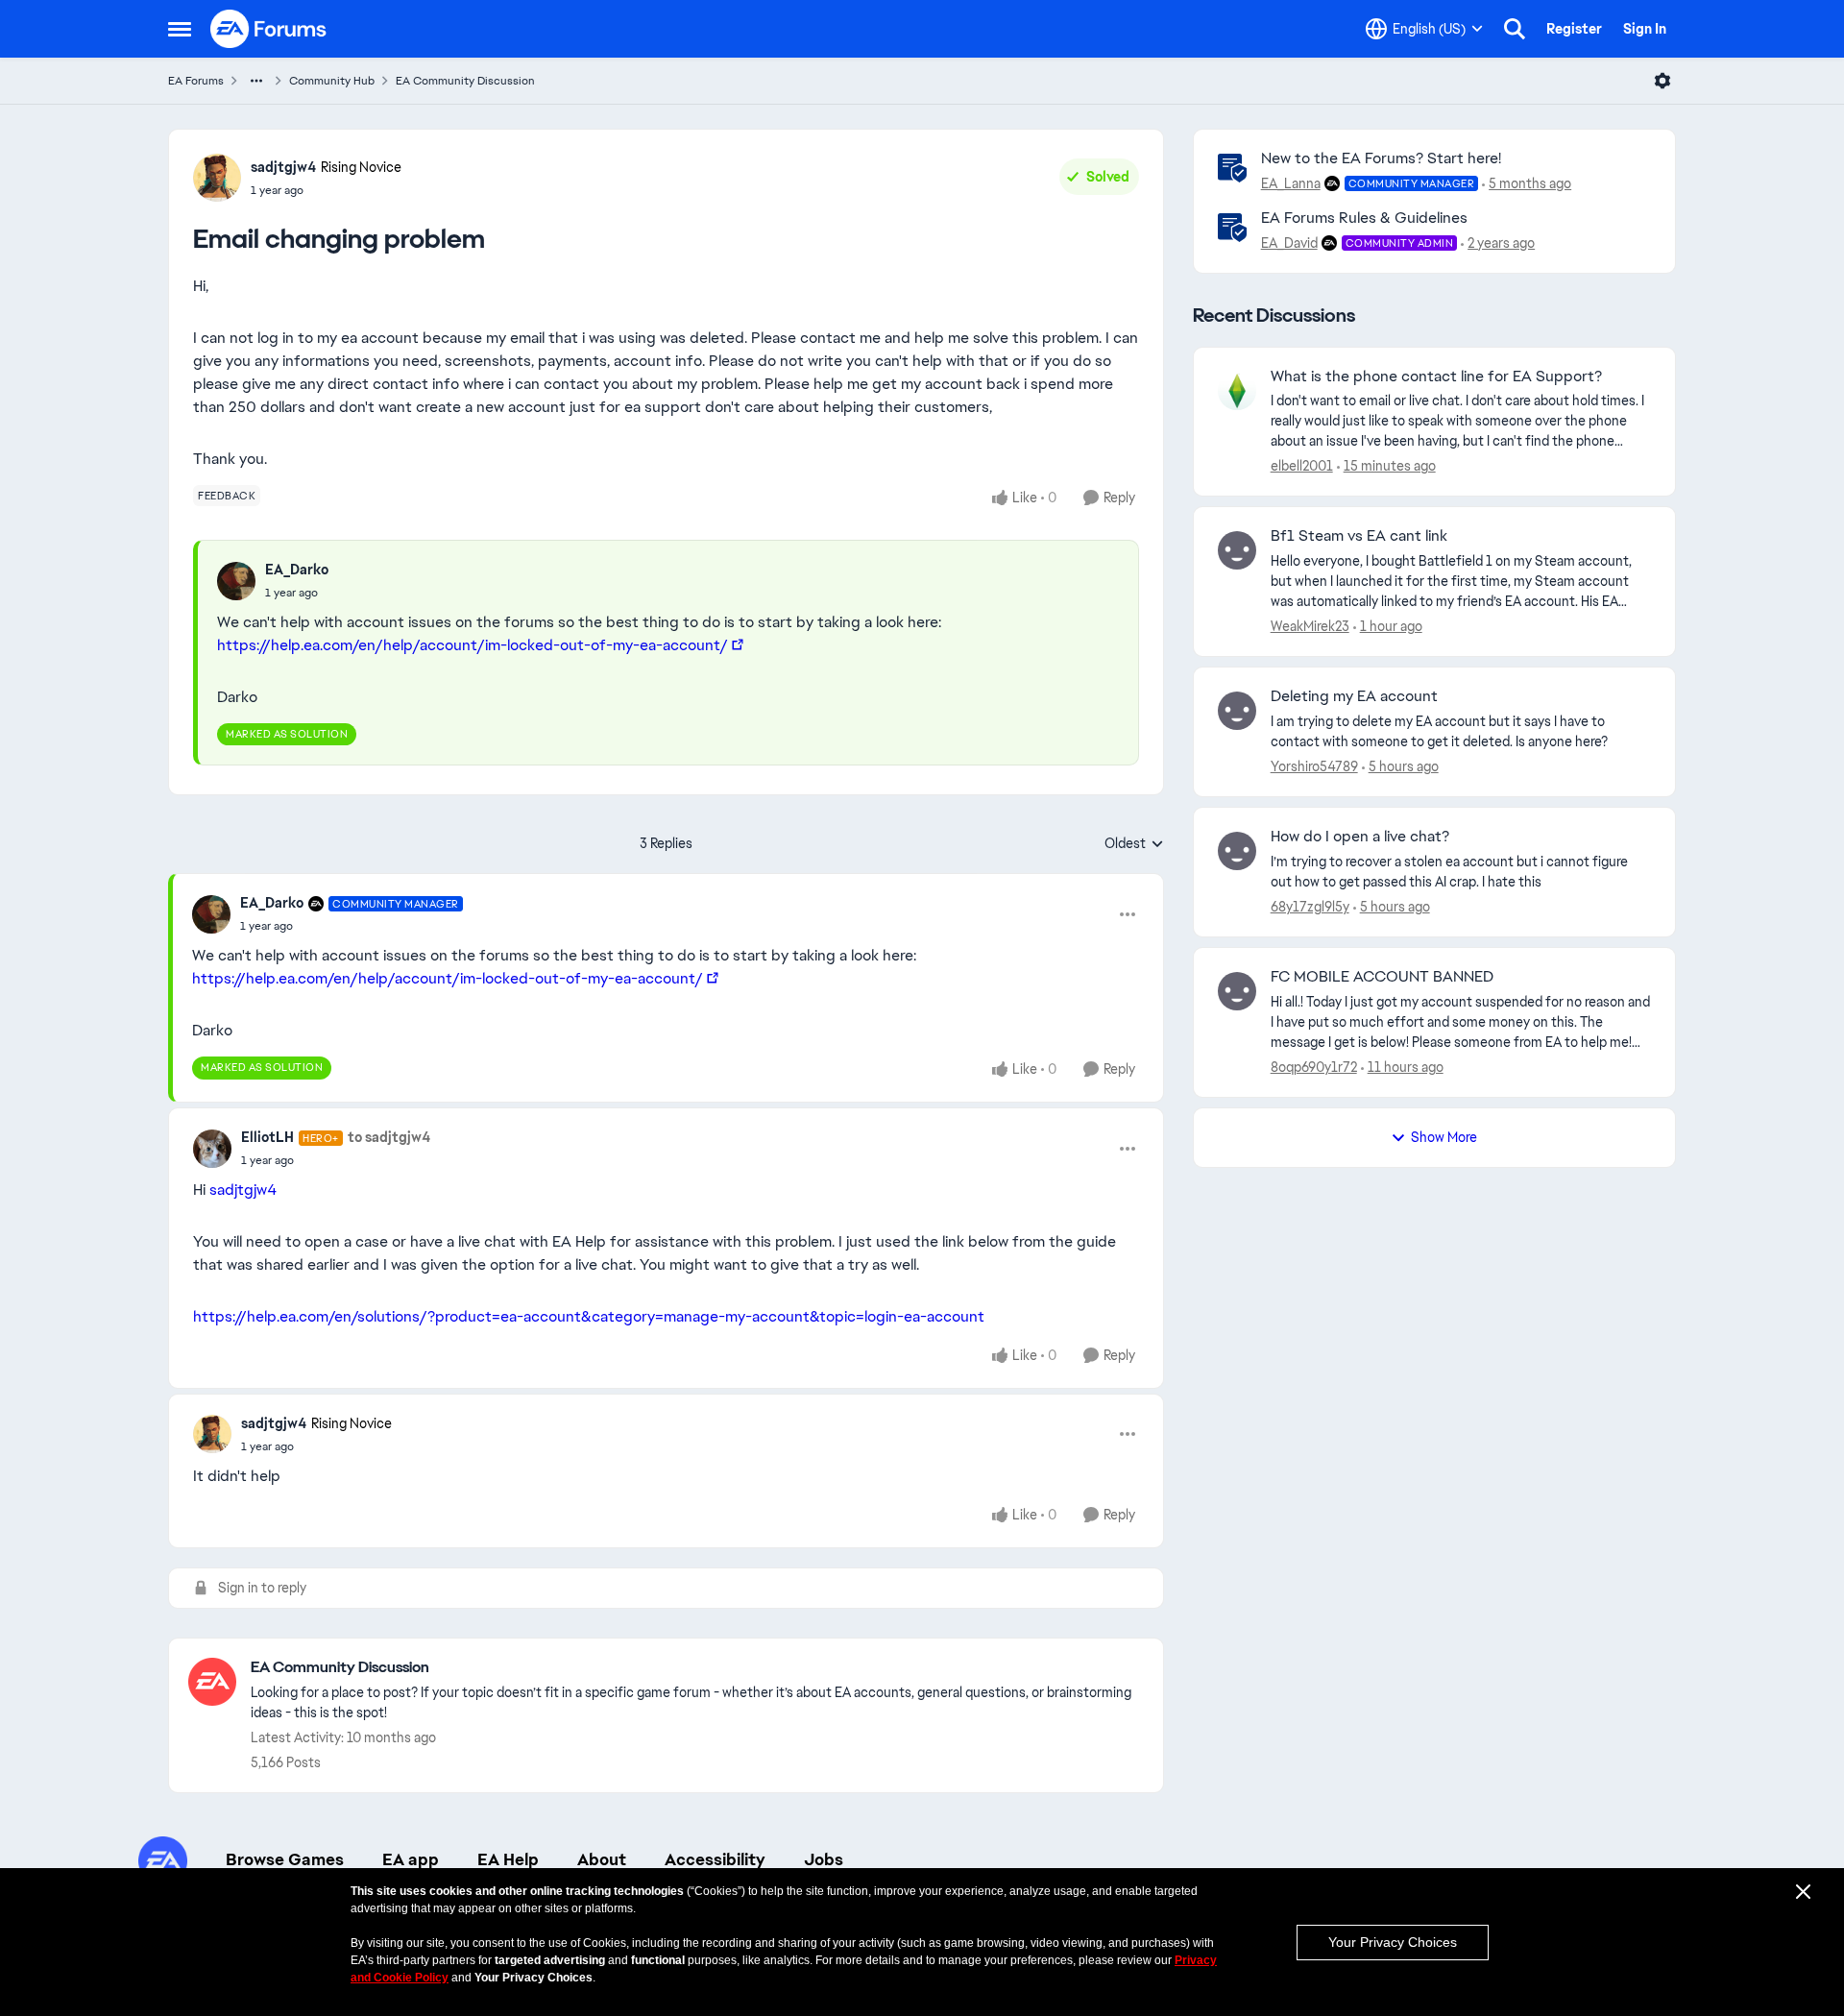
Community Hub (332, 81)
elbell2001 (1302, 466)
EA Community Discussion (465, 81)
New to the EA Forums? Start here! (1381, 158)
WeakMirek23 (1310, 626)
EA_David (1289, 243)
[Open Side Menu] (180, 29)
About (602, 1859)
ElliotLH (267, 1137)
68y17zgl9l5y (1310, 907)
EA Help (508, 1859)
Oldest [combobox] (1134, 844)
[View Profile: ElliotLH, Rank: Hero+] (212, 1149)
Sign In (1645, 29)
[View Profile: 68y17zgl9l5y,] (1237, 851)
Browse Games (285, 1859)
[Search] (1515, 29)
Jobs (824, 1859)
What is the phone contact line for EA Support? (1436, 376)
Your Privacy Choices (1393, 1942)
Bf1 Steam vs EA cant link (1359, 536)
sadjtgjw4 (283, 167)
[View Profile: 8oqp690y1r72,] (1237, 991)
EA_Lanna (1291, 183)
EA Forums (196, 81)
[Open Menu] (1662, 81)
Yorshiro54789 (1314, 766)
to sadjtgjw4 (389, 1137)
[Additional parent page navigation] (256, 81)
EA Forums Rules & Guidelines (1364, 218)
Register (1574, 29)
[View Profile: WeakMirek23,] (1237, 550)
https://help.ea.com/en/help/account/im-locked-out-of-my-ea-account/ (473, 645)
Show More (1444, 1137)
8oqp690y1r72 (1314, 1067)
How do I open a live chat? (1360, 837)
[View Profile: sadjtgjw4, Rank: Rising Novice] (217, 178)
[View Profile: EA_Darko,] (236, 581)
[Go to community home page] (269, 29)
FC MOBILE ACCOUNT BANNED (1382, 977)
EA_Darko (297, 570)
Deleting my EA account (1354, 696)
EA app (411, 1859)
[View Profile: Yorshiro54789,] (1237, 711)
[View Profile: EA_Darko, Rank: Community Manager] (211, 914)
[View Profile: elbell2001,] (1237, 391)
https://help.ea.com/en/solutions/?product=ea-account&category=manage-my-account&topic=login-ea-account (589, 1316)
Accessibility (715, 1859)
